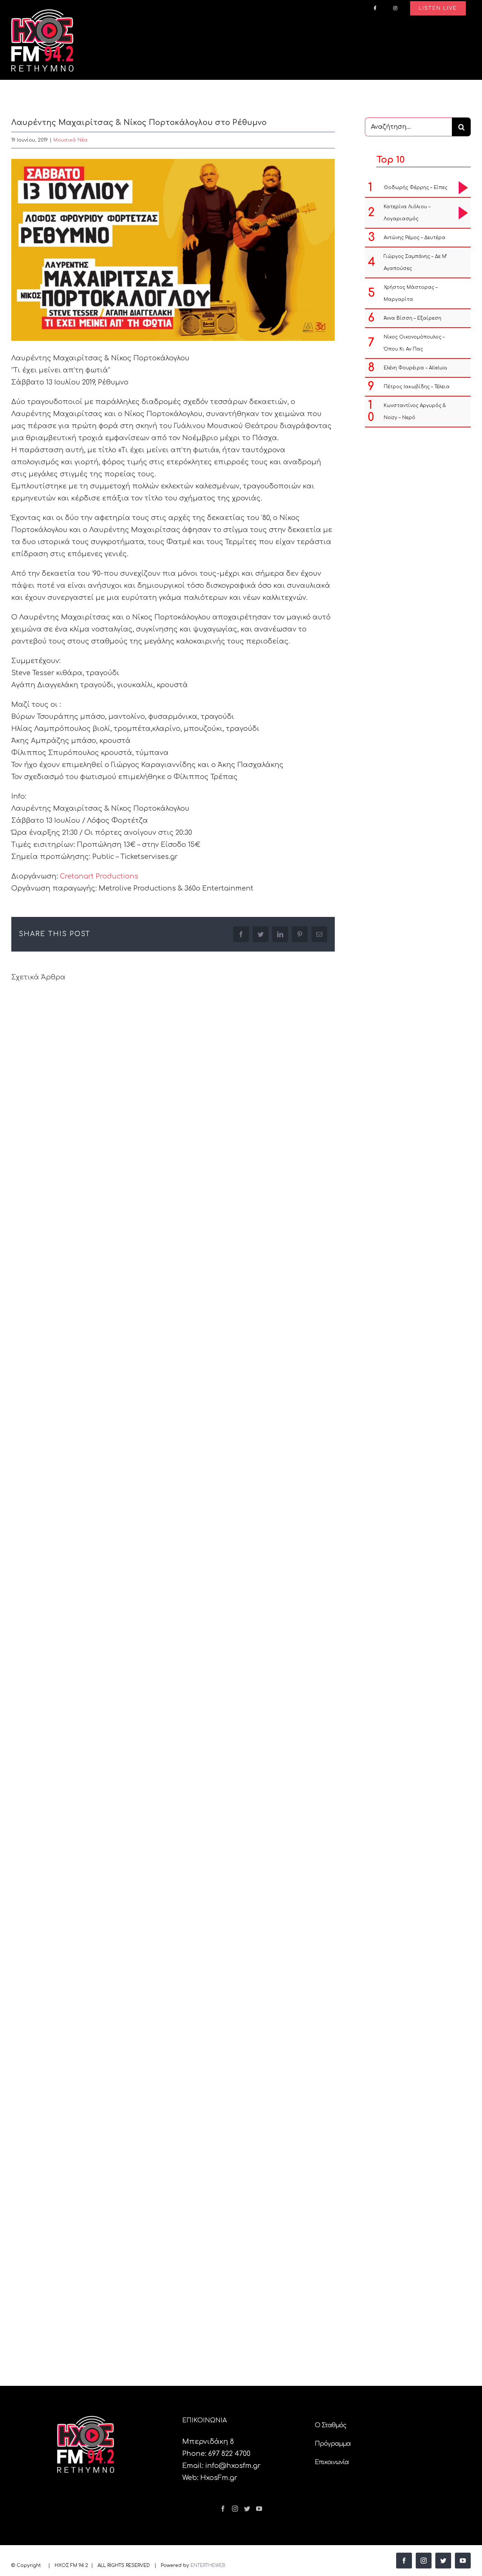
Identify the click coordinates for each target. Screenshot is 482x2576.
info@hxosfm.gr (233, 2466)
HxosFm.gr (219, 2478)
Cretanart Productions (99, 876)
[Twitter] (247, 2509)
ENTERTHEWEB (208, 2565)
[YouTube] (259, 2509)
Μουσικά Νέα (71, 140)
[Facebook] (223, 2509)
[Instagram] (235, 2509)
